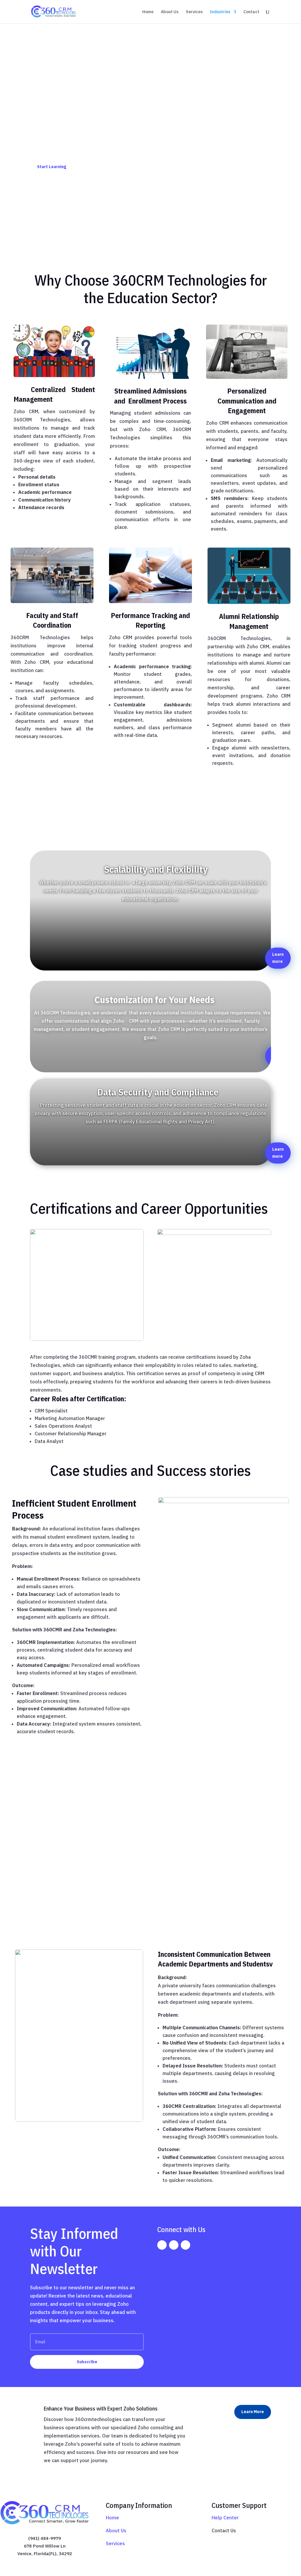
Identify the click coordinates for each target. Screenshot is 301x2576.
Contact (251, 12)
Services (194, 12)
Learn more (278, 958)
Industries (220, 12)
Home (148, 12)
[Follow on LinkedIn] (185, 2245)
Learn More (253, 2412)
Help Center (225, 2518)
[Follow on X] (174, 2245)
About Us (170, 12)
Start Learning (52, 167)
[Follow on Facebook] (162, 2245)
